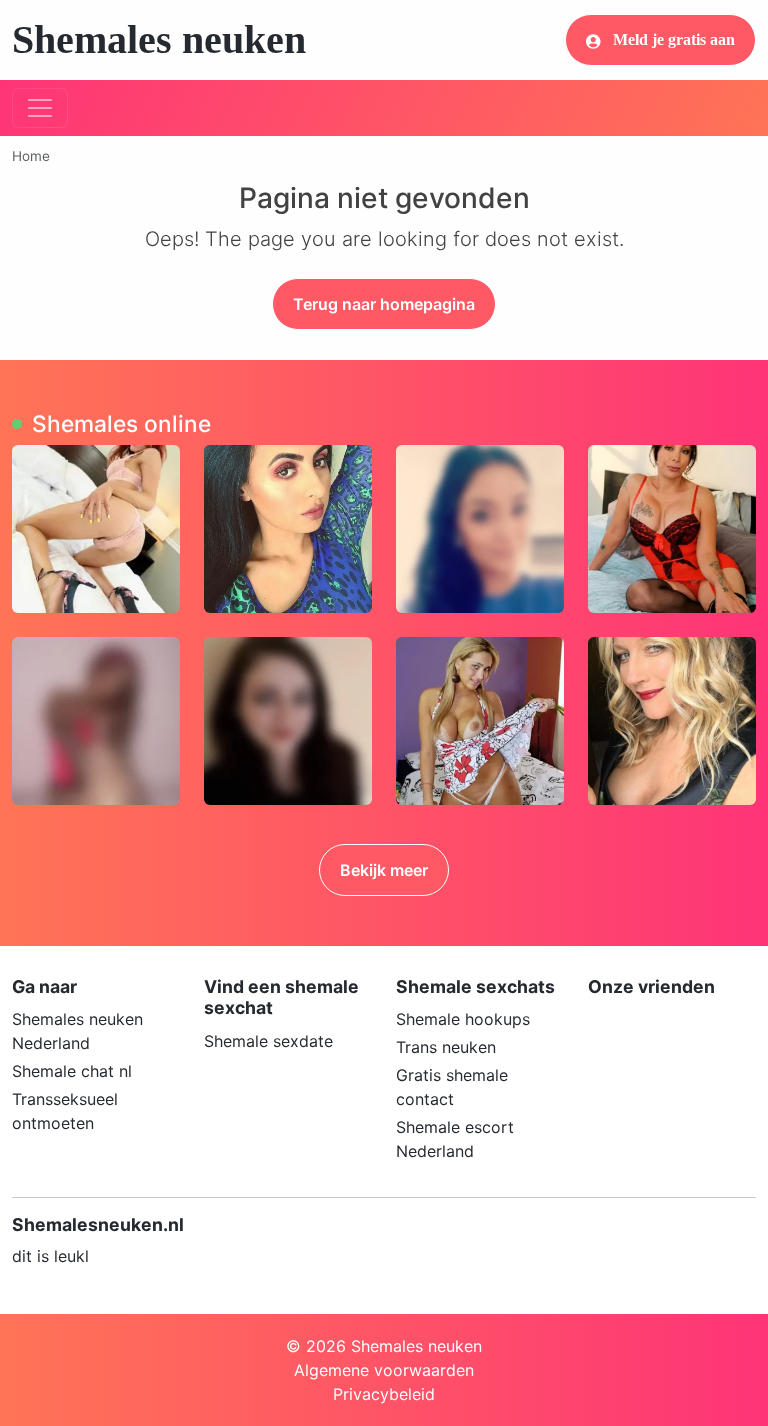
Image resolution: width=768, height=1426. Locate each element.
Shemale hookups (463, 1019)
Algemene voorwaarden (384, 1370)
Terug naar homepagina (384, 304)
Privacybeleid (384, 1394)
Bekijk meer (384, 870)
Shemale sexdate (268, 1041)
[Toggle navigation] (40, 108)
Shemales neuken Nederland (77, 1031)
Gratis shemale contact (452, 1087)
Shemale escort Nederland (455, 1139)
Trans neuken (446, 1047)
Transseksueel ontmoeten (65, 1111)
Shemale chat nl (72, 1071)
